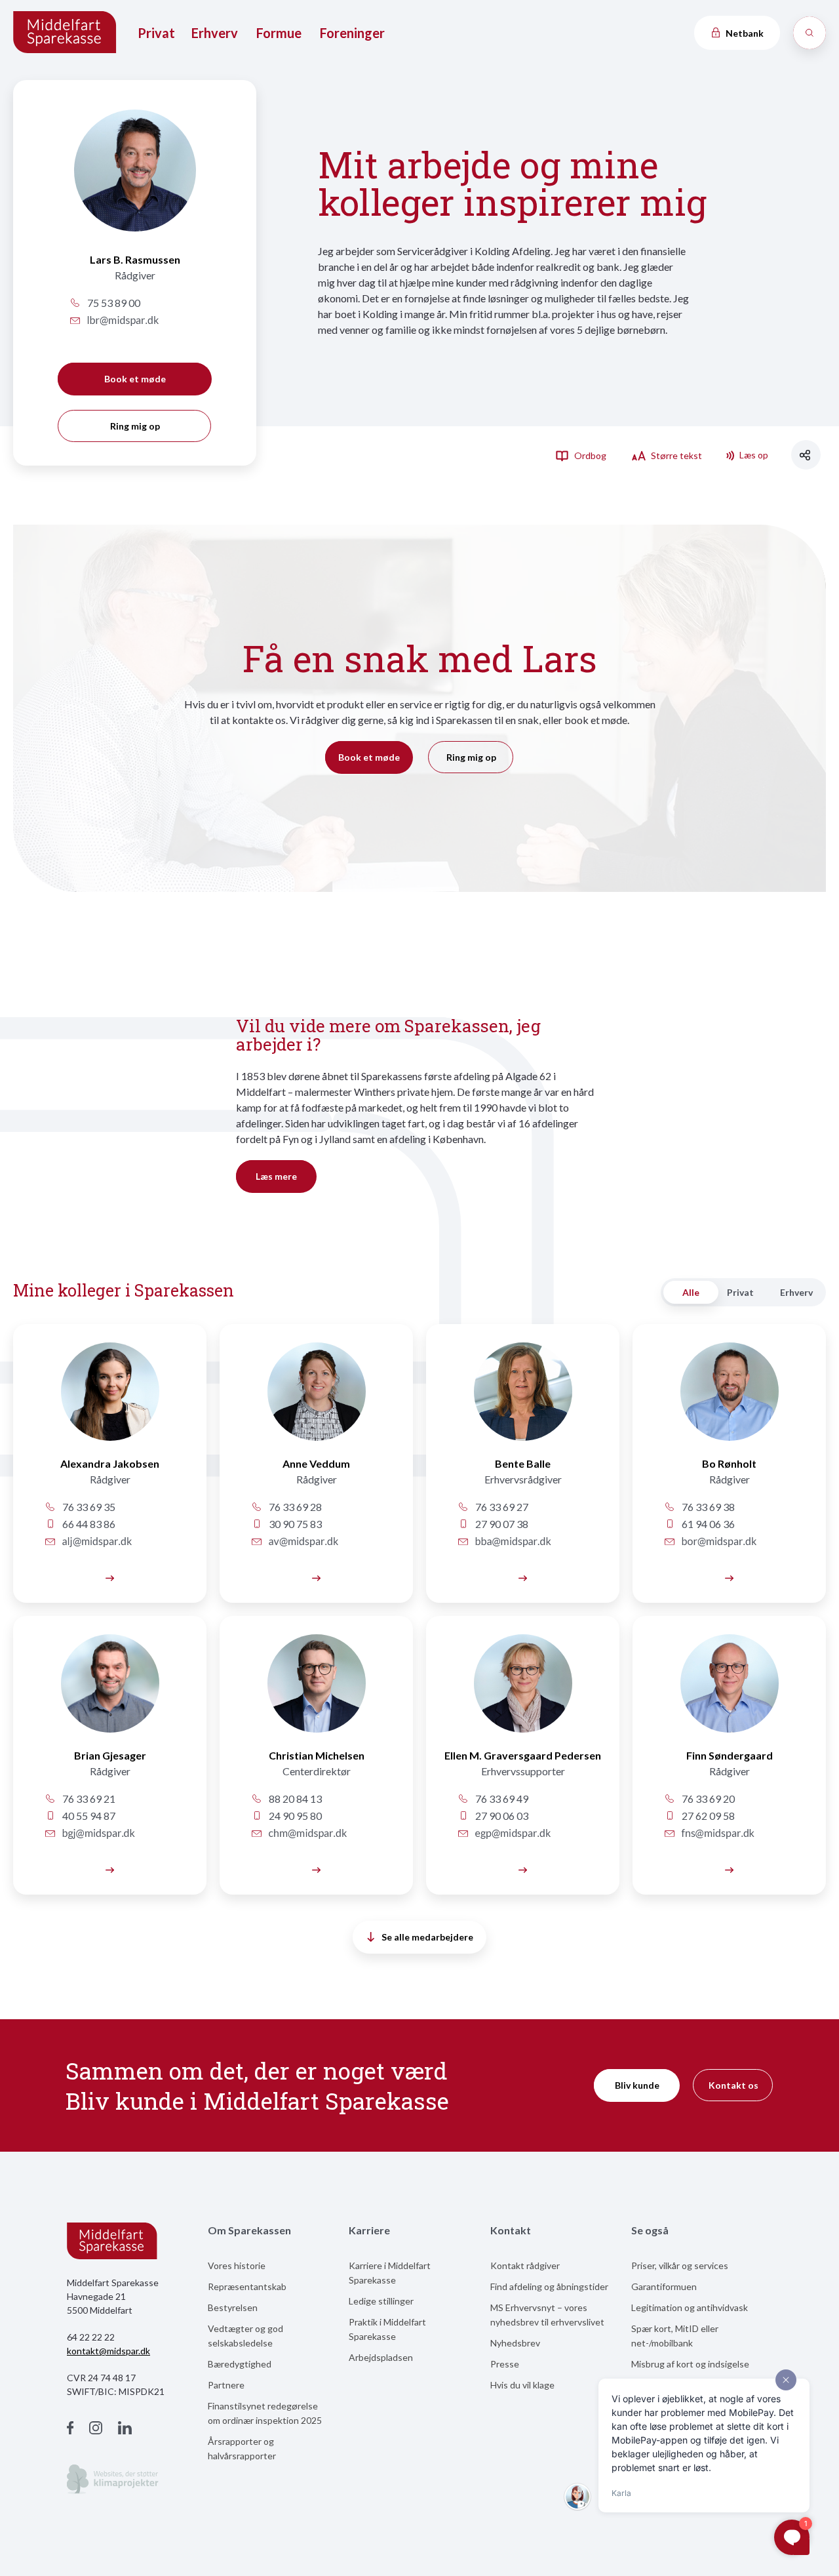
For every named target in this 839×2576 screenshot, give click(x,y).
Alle (691, 1292)
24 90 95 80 (294, 1816)
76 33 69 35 (88, 1507)
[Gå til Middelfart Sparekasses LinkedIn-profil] (125, 2429)
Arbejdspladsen (381, 2357)
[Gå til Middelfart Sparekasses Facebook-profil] (70, 2429)
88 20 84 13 (294, 1799)
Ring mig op (135, 426)
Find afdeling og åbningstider (549, 2286)
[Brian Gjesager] (110, 1691)
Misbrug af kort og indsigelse (690, 2364)
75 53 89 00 (113, 303)
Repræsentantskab (247, 2286)
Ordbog (589, 455)
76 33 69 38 (707, 1507)
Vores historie (237, 2265)
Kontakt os (733, 2085)
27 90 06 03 (501, 1816)
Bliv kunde (637, 2085)
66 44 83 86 (88, 1524)
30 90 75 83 (294, 1524)
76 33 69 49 (501, 1799)
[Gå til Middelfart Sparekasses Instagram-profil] (96, 2429)
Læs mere (276, 1176)
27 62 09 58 (707, 1816)
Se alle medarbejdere (427, 1937)
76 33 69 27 (501, 1507)
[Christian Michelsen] (316, 1691)
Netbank (744, 33)
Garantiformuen (664, 2286)
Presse (505, 2364)
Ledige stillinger (381, 2301)
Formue (279, 33)
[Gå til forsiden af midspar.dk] (66, 33)
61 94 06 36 (707, 1524)
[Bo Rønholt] (729, 1399)
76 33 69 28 (294, 1507)
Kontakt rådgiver (525, 2265)
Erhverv (215, 33)
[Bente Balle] (523, 1399)
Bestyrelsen (233, 2307)
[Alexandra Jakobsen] (110, 1399)
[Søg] (810, 33)
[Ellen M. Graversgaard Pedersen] (523, 1869)
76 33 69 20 (707, 1799)
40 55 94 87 (88, 1816)
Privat (156, 33)
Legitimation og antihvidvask (690, 2307)
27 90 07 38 (501, 1524)
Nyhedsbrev (515, 2343)
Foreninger (352, 33)
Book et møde (135, 379)
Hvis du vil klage (522, 2385)
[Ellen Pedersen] (523, 1691)
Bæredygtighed (240, 2364)
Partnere (226, 2385)
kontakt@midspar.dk (108, 2351)
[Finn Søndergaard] (729, 1691)
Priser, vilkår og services (680, 2265)
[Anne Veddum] (316, 1399)
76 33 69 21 (88, 1799)
